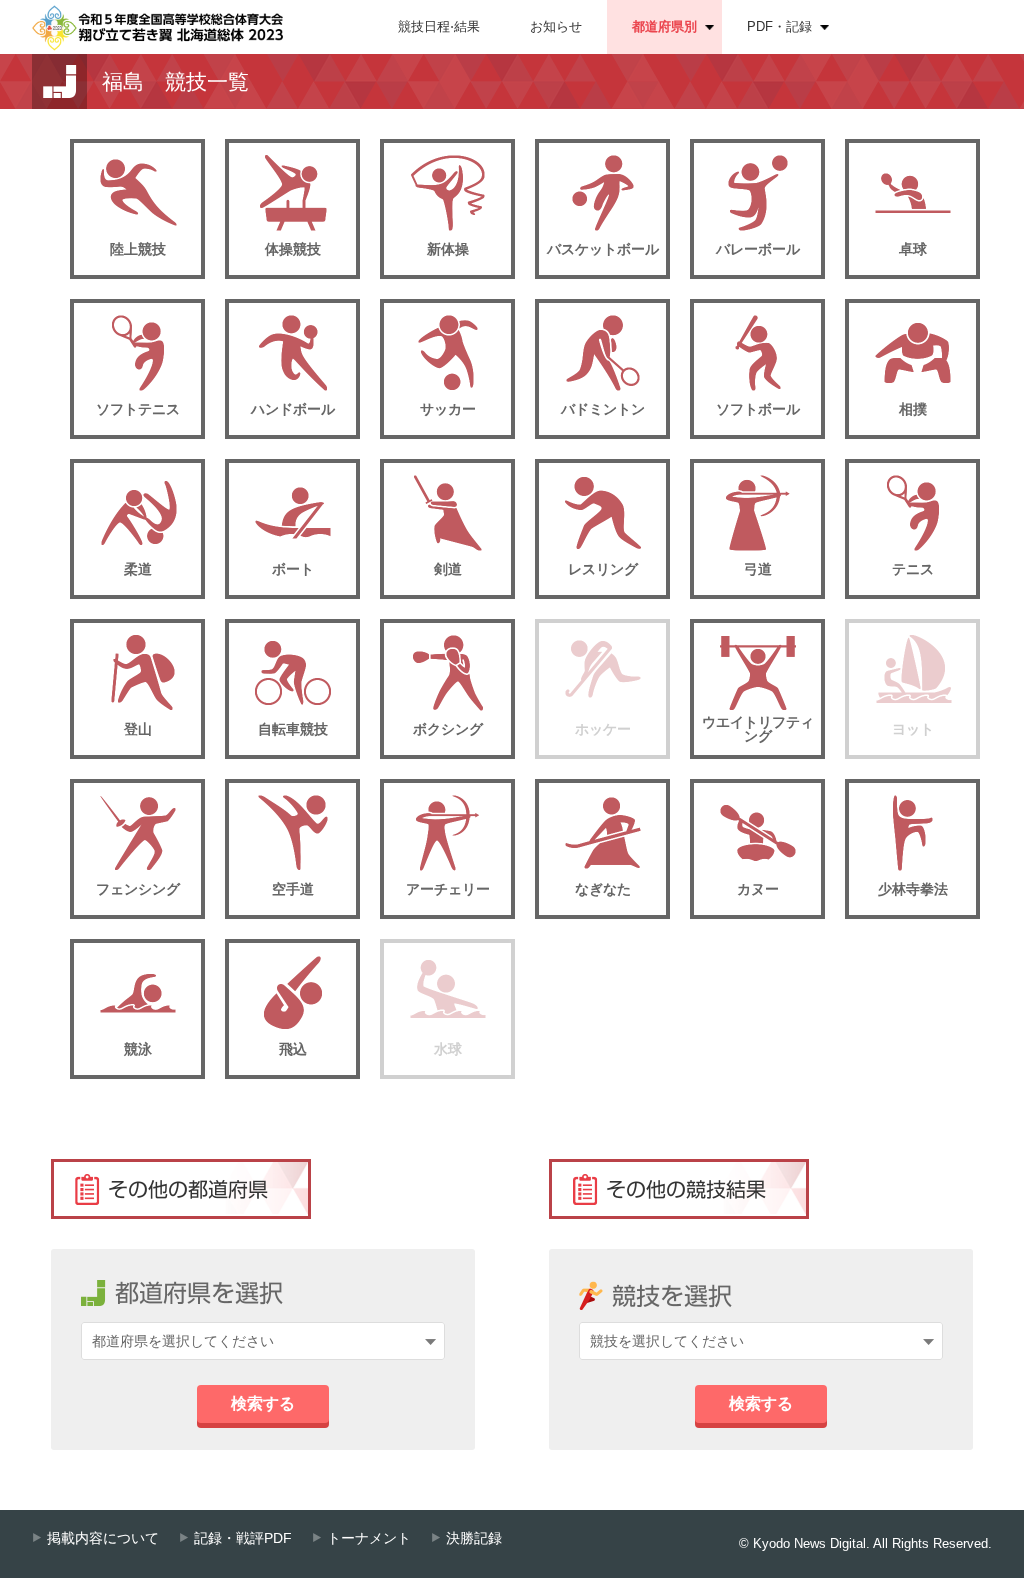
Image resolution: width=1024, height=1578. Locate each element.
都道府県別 (664, 26)
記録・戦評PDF (243, 1538)
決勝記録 (474, 1538)
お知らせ (556, 26)
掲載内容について (103, 1538)
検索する (263, 1403)
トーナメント (369, 1538)
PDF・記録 (779, 26)
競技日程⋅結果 (439, 26)
